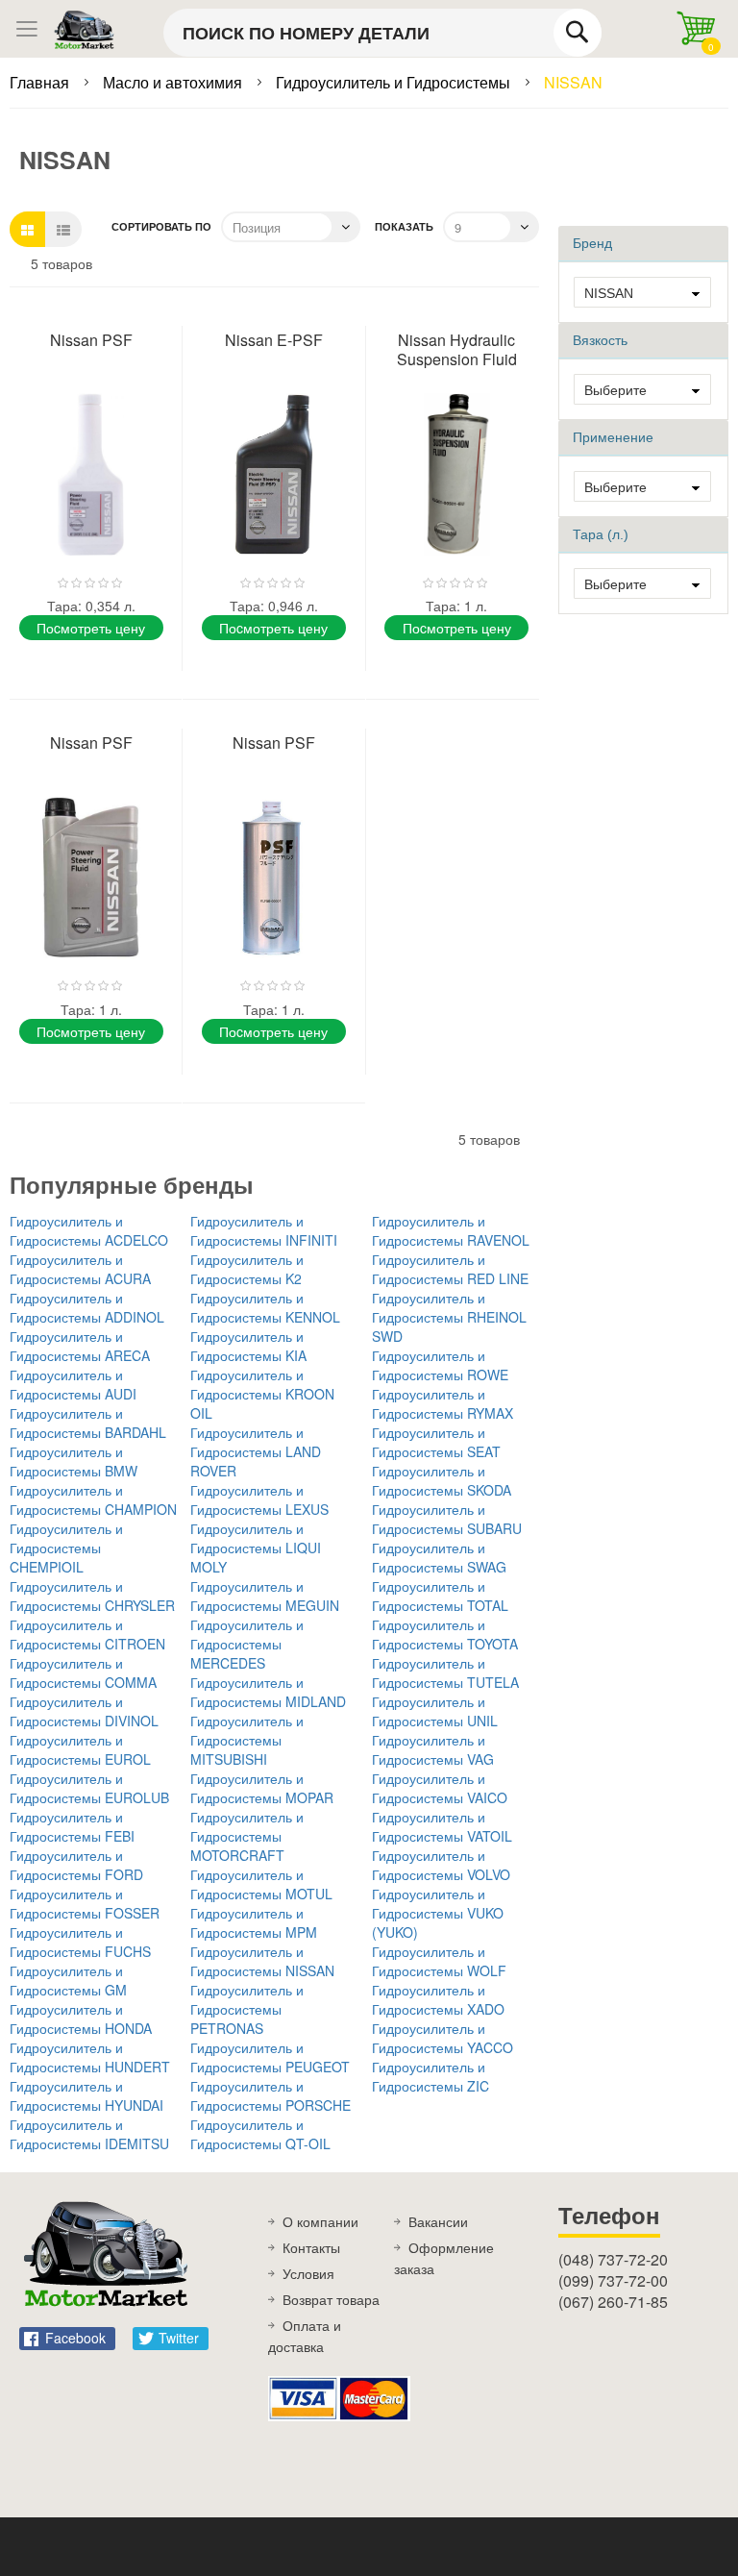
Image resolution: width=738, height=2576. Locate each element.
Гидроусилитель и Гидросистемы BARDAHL (88, 1423)
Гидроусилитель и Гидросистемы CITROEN (87, 1634)
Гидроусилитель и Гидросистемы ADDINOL (87, 1307)
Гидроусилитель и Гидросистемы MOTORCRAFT (247, 1836)
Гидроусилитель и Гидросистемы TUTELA (445, 1672)
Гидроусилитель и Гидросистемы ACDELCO (89, 1230)
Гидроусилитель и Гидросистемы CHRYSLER (92, 1596)
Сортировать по (161, 226)
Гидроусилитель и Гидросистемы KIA (248, 1346)
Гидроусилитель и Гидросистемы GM (68, 1980)
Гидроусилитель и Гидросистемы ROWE (440, 1365)
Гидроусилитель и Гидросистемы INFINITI (264, 1230)
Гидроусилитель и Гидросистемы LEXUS (259, 1499)
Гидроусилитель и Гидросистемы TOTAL (440, 1596)
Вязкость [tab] (600, 340)
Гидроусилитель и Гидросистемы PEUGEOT (270, 2057)
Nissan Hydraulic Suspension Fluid (457, 349)
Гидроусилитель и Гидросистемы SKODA (442, 1480)
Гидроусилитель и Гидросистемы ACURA (80, 1269)
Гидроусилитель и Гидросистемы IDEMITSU (89, 2134)
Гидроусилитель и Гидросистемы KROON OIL (262, 1394)
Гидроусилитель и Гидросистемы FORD (76, 1865)
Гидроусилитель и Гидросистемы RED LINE (450, 1269)
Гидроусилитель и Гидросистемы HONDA (81, 2019)
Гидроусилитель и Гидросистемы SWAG (439, 1557)
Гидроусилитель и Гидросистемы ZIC (430, 2076)
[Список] (63, 229)
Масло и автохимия (174, 82)
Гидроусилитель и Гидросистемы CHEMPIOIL (66, 1548)
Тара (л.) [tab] (601, 534)
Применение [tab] (613, 437)
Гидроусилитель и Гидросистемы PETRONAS (247, 2009)
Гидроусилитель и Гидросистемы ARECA (80, 1346)
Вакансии (438, 2221)
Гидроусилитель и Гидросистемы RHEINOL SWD (449, 1317)
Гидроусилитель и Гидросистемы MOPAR (262, 1788)
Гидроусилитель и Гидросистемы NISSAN (262, 1961)
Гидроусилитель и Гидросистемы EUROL (80, 1749)
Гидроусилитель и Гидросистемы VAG (433, 1749)
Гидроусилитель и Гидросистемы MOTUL (261, 1884)
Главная (41, 82)
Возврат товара (331, 2299)
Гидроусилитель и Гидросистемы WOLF (439, 1961)
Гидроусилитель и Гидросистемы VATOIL (442, 1826)
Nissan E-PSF (274, 340)
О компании (320, 2221)
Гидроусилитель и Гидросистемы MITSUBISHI (247, 1740)
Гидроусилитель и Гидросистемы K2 (247, 1269)
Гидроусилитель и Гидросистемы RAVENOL (451, 1230)
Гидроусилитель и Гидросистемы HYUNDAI (86, 2095)
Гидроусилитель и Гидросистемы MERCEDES (247, 1644)
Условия (308, 2273)
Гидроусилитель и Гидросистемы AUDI (73, 1384)
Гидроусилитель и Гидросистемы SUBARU (447, 1519)
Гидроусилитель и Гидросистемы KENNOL (265, 1307)
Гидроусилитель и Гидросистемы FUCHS (80, 1942)
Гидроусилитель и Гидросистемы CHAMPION (93, 1499)
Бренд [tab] (592, 243)
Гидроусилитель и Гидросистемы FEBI (72, 1826)
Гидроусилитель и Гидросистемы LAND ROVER (256, 1451)
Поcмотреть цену (91, 628)
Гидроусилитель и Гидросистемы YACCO (443, 2038)
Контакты (311, 2247)
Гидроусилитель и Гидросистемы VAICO (440, 1788)
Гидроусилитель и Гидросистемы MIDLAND (268, 1692)
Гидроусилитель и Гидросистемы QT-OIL (260, 2134)
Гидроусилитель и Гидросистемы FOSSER (85, 1903)
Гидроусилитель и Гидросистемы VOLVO (441, 1865)
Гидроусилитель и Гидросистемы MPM (254, 1922)
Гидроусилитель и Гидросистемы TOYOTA (445, 1634)
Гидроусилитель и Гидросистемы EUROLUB (89, 1788)
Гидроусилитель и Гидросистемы (395, 82)
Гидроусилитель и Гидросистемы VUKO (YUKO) (438, 1913)
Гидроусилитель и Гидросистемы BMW (74, 1461)
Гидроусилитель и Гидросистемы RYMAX (443, 1403)
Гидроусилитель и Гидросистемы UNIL (435, 1711)
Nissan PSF (91, 340)
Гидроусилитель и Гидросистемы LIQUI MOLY (256, 1548)
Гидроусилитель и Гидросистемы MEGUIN (265, 1596)
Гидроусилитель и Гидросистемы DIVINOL (84, 1711)
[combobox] (382, 33)
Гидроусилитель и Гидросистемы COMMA (83, 1672)
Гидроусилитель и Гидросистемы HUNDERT (90, 2057)
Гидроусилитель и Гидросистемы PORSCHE (271, 2095)
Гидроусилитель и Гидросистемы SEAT (436, 1442)
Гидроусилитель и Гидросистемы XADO (438, 1999)
